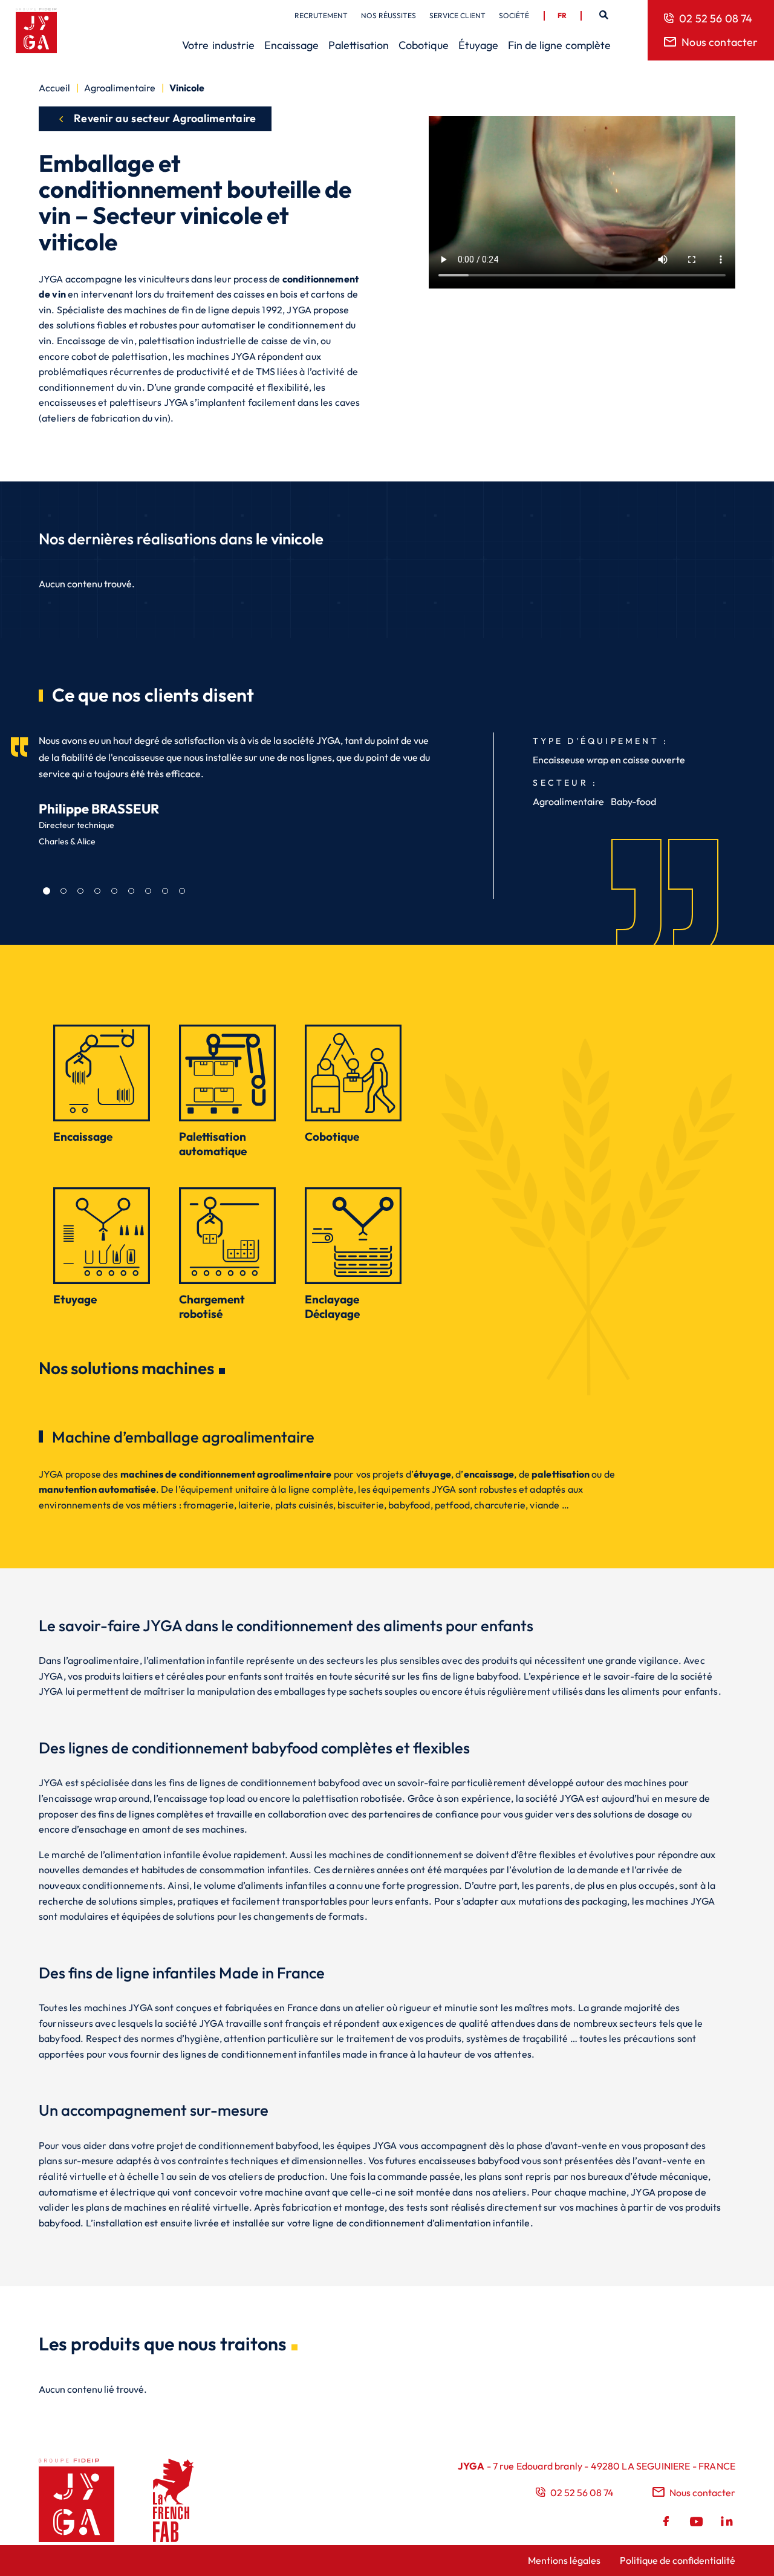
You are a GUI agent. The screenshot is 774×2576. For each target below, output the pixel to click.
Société (514, 15)
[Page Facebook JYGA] (668, 2523)
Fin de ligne (559, 45)
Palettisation (359, 45)
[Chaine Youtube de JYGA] (697, 2523)
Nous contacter (720, 42)
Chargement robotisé (212, 1306)
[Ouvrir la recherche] (603, 15)
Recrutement (321, 15)
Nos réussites (389, 15)
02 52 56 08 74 (716, 18)
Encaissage (291, 45)
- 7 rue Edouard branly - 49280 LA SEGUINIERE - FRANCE (597, 2466)
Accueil (54, 88)
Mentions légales (564, 2560)
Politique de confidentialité (678, 2560)
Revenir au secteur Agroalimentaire (165, 118)
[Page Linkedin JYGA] (726, 2523)
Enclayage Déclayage (332, 1306)
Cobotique (424, 45)
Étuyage (478, 45)
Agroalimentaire (120, 88)
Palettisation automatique (213, 1144)
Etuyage (75, 1299)
